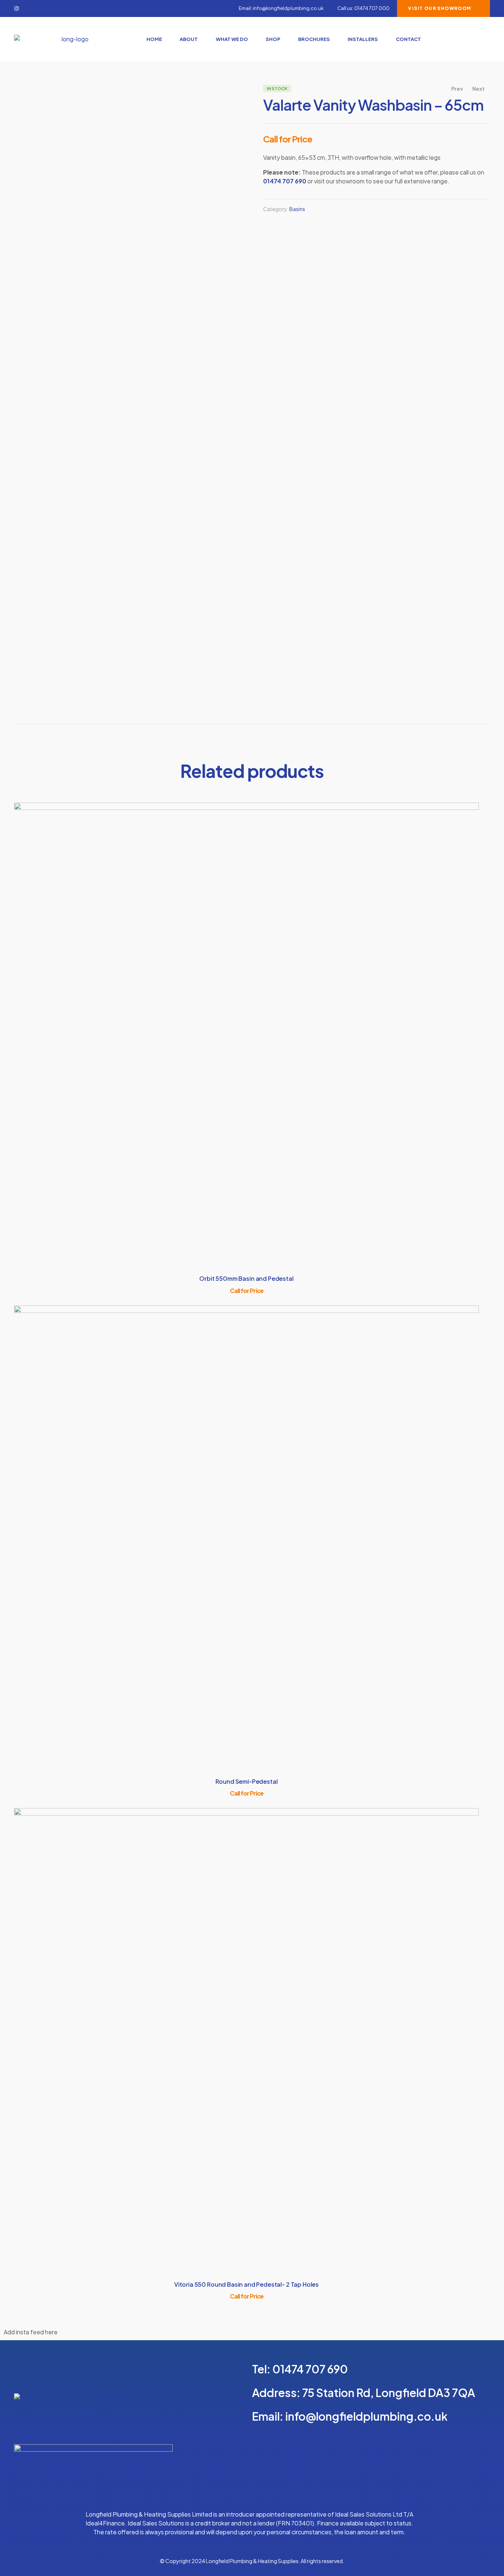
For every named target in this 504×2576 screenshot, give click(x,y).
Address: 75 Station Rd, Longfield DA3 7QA (364, 2393)
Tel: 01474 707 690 (300, 2369)
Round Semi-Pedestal (247, 1781)
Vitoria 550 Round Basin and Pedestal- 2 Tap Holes (246, 2284)
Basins (297, 209)
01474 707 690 (285, 181)
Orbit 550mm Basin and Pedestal (246, 1278)
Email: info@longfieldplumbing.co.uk (350, 2416)
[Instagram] (17, 8)
